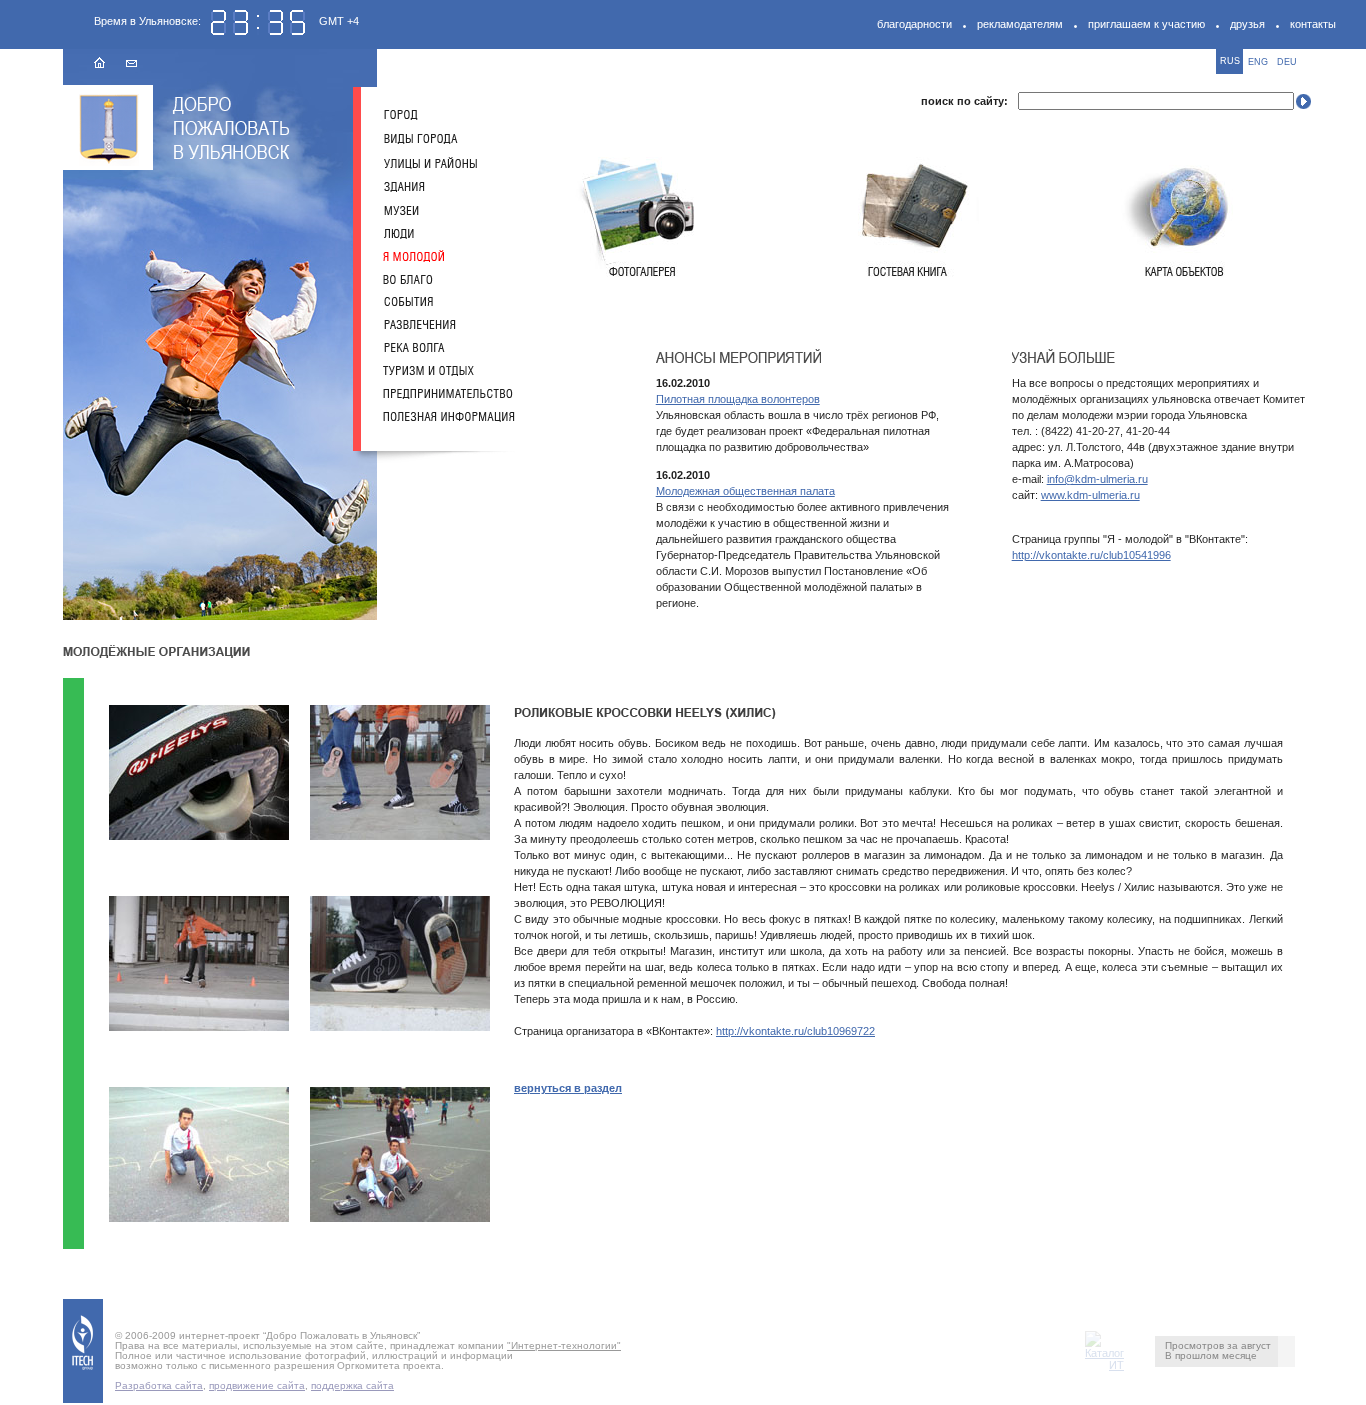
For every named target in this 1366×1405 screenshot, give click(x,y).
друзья (1247, 24)
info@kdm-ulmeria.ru (1097, 479)
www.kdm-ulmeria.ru (1090, 495)
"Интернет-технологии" (564, 1345)
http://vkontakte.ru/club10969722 (795, 1031)
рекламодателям (1020, 24)
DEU (1287, 62)
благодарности (914, 24)
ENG (1258, 62)
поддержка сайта (352, 1385)
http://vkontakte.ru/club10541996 (1091, 555)
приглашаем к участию (1146, 24)
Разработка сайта (159, 1385)
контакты (1313, 24)
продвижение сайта (257, 1385)
